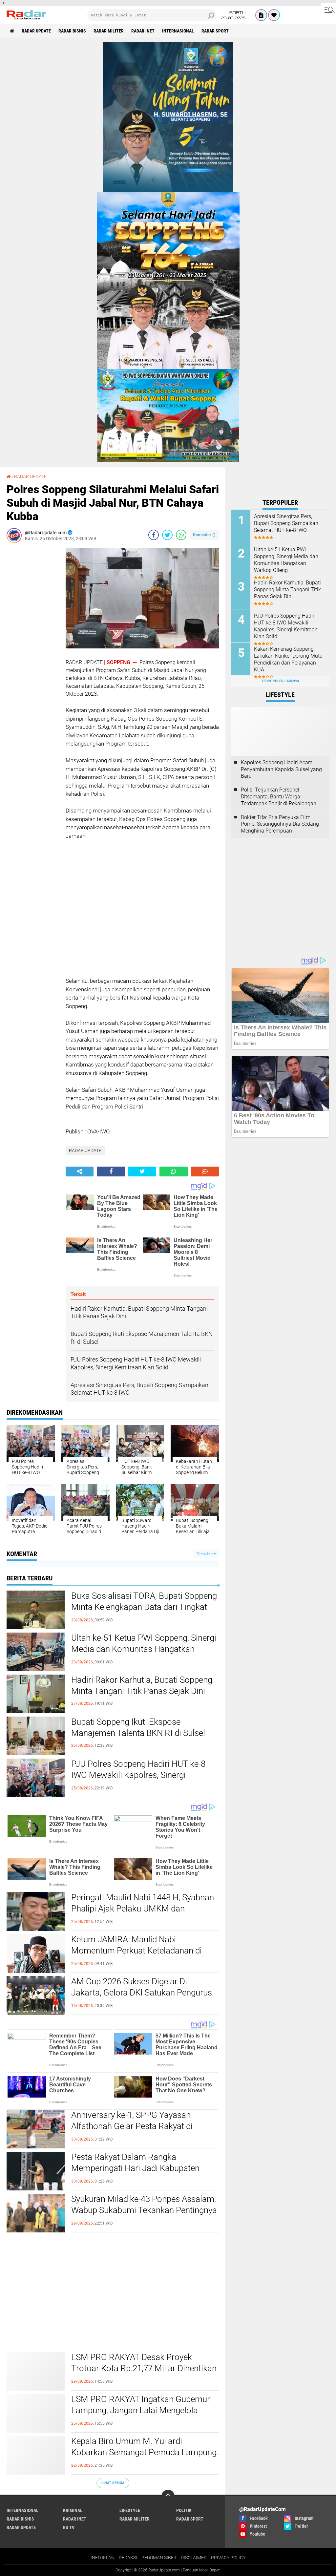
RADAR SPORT (215, 31)
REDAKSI (128, 2558)
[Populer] (274, 15)
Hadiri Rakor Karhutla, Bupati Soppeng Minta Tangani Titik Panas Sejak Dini (142, 1685)
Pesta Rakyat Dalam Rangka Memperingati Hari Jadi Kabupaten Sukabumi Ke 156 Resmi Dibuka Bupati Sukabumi (143, 2174)
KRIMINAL (73, 2510)
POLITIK (184, 2510)
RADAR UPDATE (36, 31)
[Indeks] (261, 15)
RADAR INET (143, 31)
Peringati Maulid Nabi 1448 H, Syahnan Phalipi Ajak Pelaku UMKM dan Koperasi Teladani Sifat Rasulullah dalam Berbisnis (143, 1914)
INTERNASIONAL (178, 31)
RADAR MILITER (109, 31)
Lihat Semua (113, 2483)
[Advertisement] (33, 646)
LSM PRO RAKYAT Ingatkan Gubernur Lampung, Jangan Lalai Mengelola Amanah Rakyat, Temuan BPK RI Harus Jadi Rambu (143, 2416)
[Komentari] (205, 1172)
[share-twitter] (167, 535)
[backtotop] (168, 2496)
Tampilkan (205, 1554)
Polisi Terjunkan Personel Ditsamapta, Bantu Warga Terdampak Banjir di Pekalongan (279, 797)
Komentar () (204, 535)
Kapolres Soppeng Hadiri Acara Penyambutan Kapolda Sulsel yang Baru (281, 769)
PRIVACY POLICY (228, 2558)
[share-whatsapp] (181, 535)
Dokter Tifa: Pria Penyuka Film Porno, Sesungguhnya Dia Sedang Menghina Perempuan (280, 824)
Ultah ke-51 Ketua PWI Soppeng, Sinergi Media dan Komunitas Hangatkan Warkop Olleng (144, 1649)
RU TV (69, 2527)
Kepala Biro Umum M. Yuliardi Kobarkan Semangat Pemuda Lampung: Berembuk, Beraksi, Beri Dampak (145, 2452)
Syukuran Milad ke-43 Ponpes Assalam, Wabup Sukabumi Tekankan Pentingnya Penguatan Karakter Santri (144, 2210)
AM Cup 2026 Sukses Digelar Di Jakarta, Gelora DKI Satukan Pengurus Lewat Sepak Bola (142, 1993)
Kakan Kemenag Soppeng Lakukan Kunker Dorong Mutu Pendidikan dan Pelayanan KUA (288, 659)
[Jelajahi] (328, 9)
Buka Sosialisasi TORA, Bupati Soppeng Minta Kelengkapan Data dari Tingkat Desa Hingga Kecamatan (144, 1607)
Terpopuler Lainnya (280, 681)
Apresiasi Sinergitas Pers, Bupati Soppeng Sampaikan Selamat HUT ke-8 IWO (286, 523)
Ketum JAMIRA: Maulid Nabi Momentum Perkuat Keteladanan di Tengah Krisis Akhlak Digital (136, 1951)
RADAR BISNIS (72, 31)
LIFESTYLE (130, 2510)
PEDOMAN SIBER (159, 2558)
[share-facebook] (154, 535)
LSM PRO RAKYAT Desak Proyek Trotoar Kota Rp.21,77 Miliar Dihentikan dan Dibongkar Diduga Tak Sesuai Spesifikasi (144, 2374)
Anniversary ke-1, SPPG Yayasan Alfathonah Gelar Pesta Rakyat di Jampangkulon (132, 2126)
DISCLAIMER (194, 2558)
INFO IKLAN (103, 2558)
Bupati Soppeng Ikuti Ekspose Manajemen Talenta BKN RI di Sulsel (138, 1727)
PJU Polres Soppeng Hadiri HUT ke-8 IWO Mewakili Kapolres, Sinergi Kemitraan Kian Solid (138, 1775)
